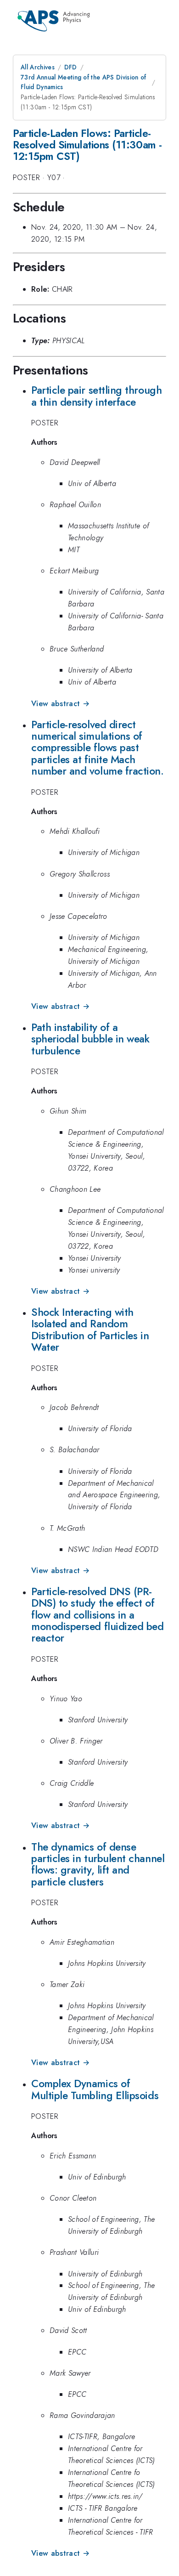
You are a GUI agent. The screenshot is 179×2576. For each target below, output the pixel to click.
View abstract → (60, 704)
